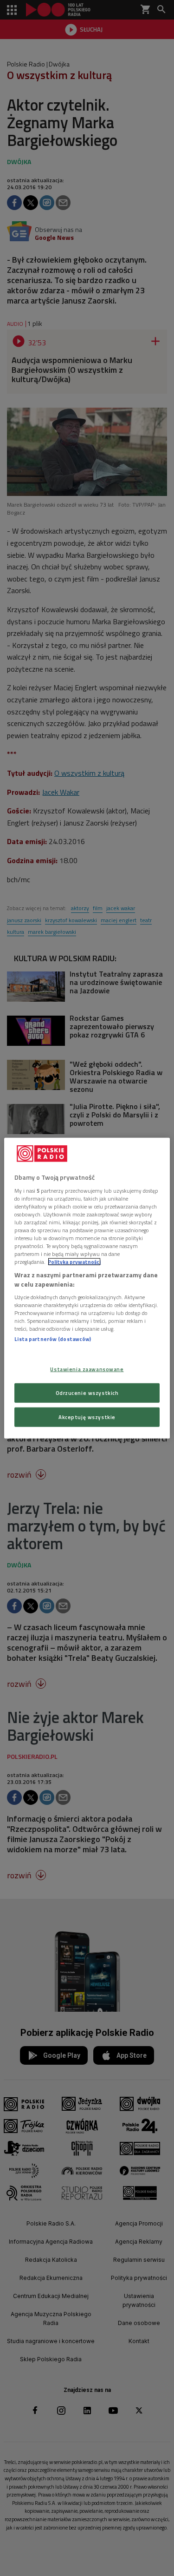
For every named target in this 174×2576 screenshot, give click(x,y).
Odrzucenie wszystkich (87, 1392)
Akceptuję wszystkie (87, 1417)
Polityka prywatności (74, 1262)
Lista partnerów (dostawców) (53, 1339)
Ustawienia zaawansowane (87, 1369)
